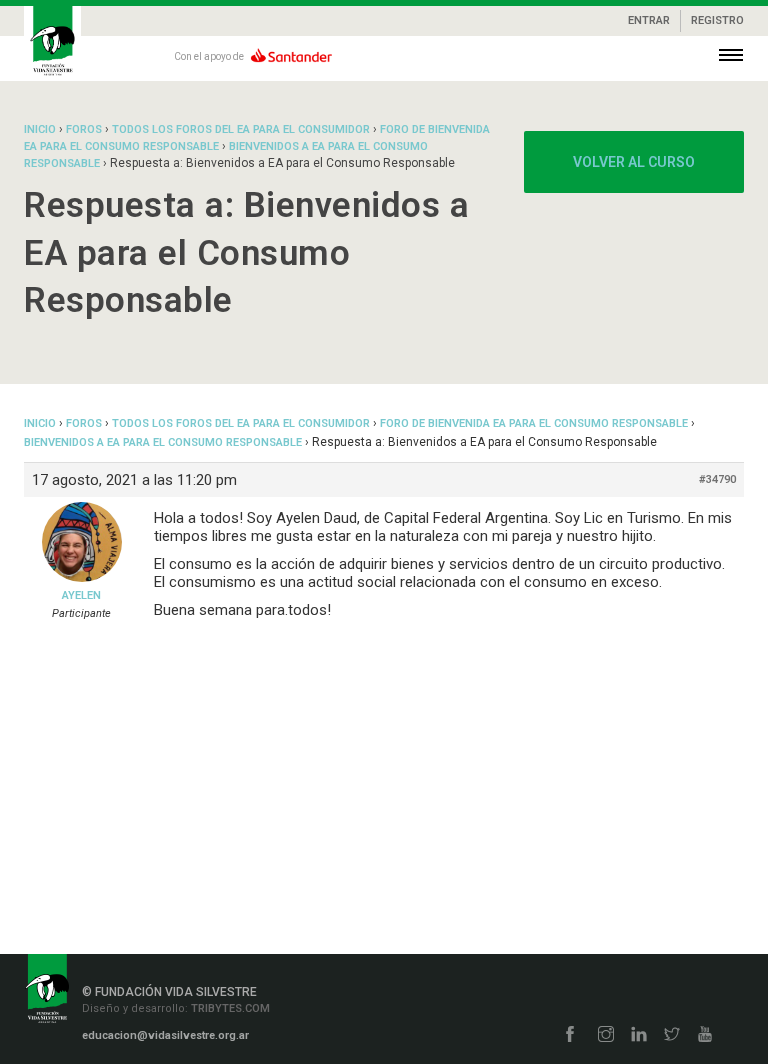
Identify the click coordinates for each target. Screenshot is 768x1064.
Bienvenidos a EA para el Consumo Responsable (163, 442)
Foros (84, 129)
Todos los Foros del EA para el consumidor (241, 129)
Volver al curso (634, 162)
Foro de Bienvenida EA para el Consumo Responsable (534, 423)
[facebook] (570, 1035)
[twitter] (672, 1035)
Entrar (649, 20)
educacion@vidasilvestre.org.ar (165, 1035)
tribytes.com (229, 1008)
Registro (717, 20)
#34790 (717, 479)
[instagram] (606, 1035)
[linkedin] (639, 1035)
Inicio (40, 129)
